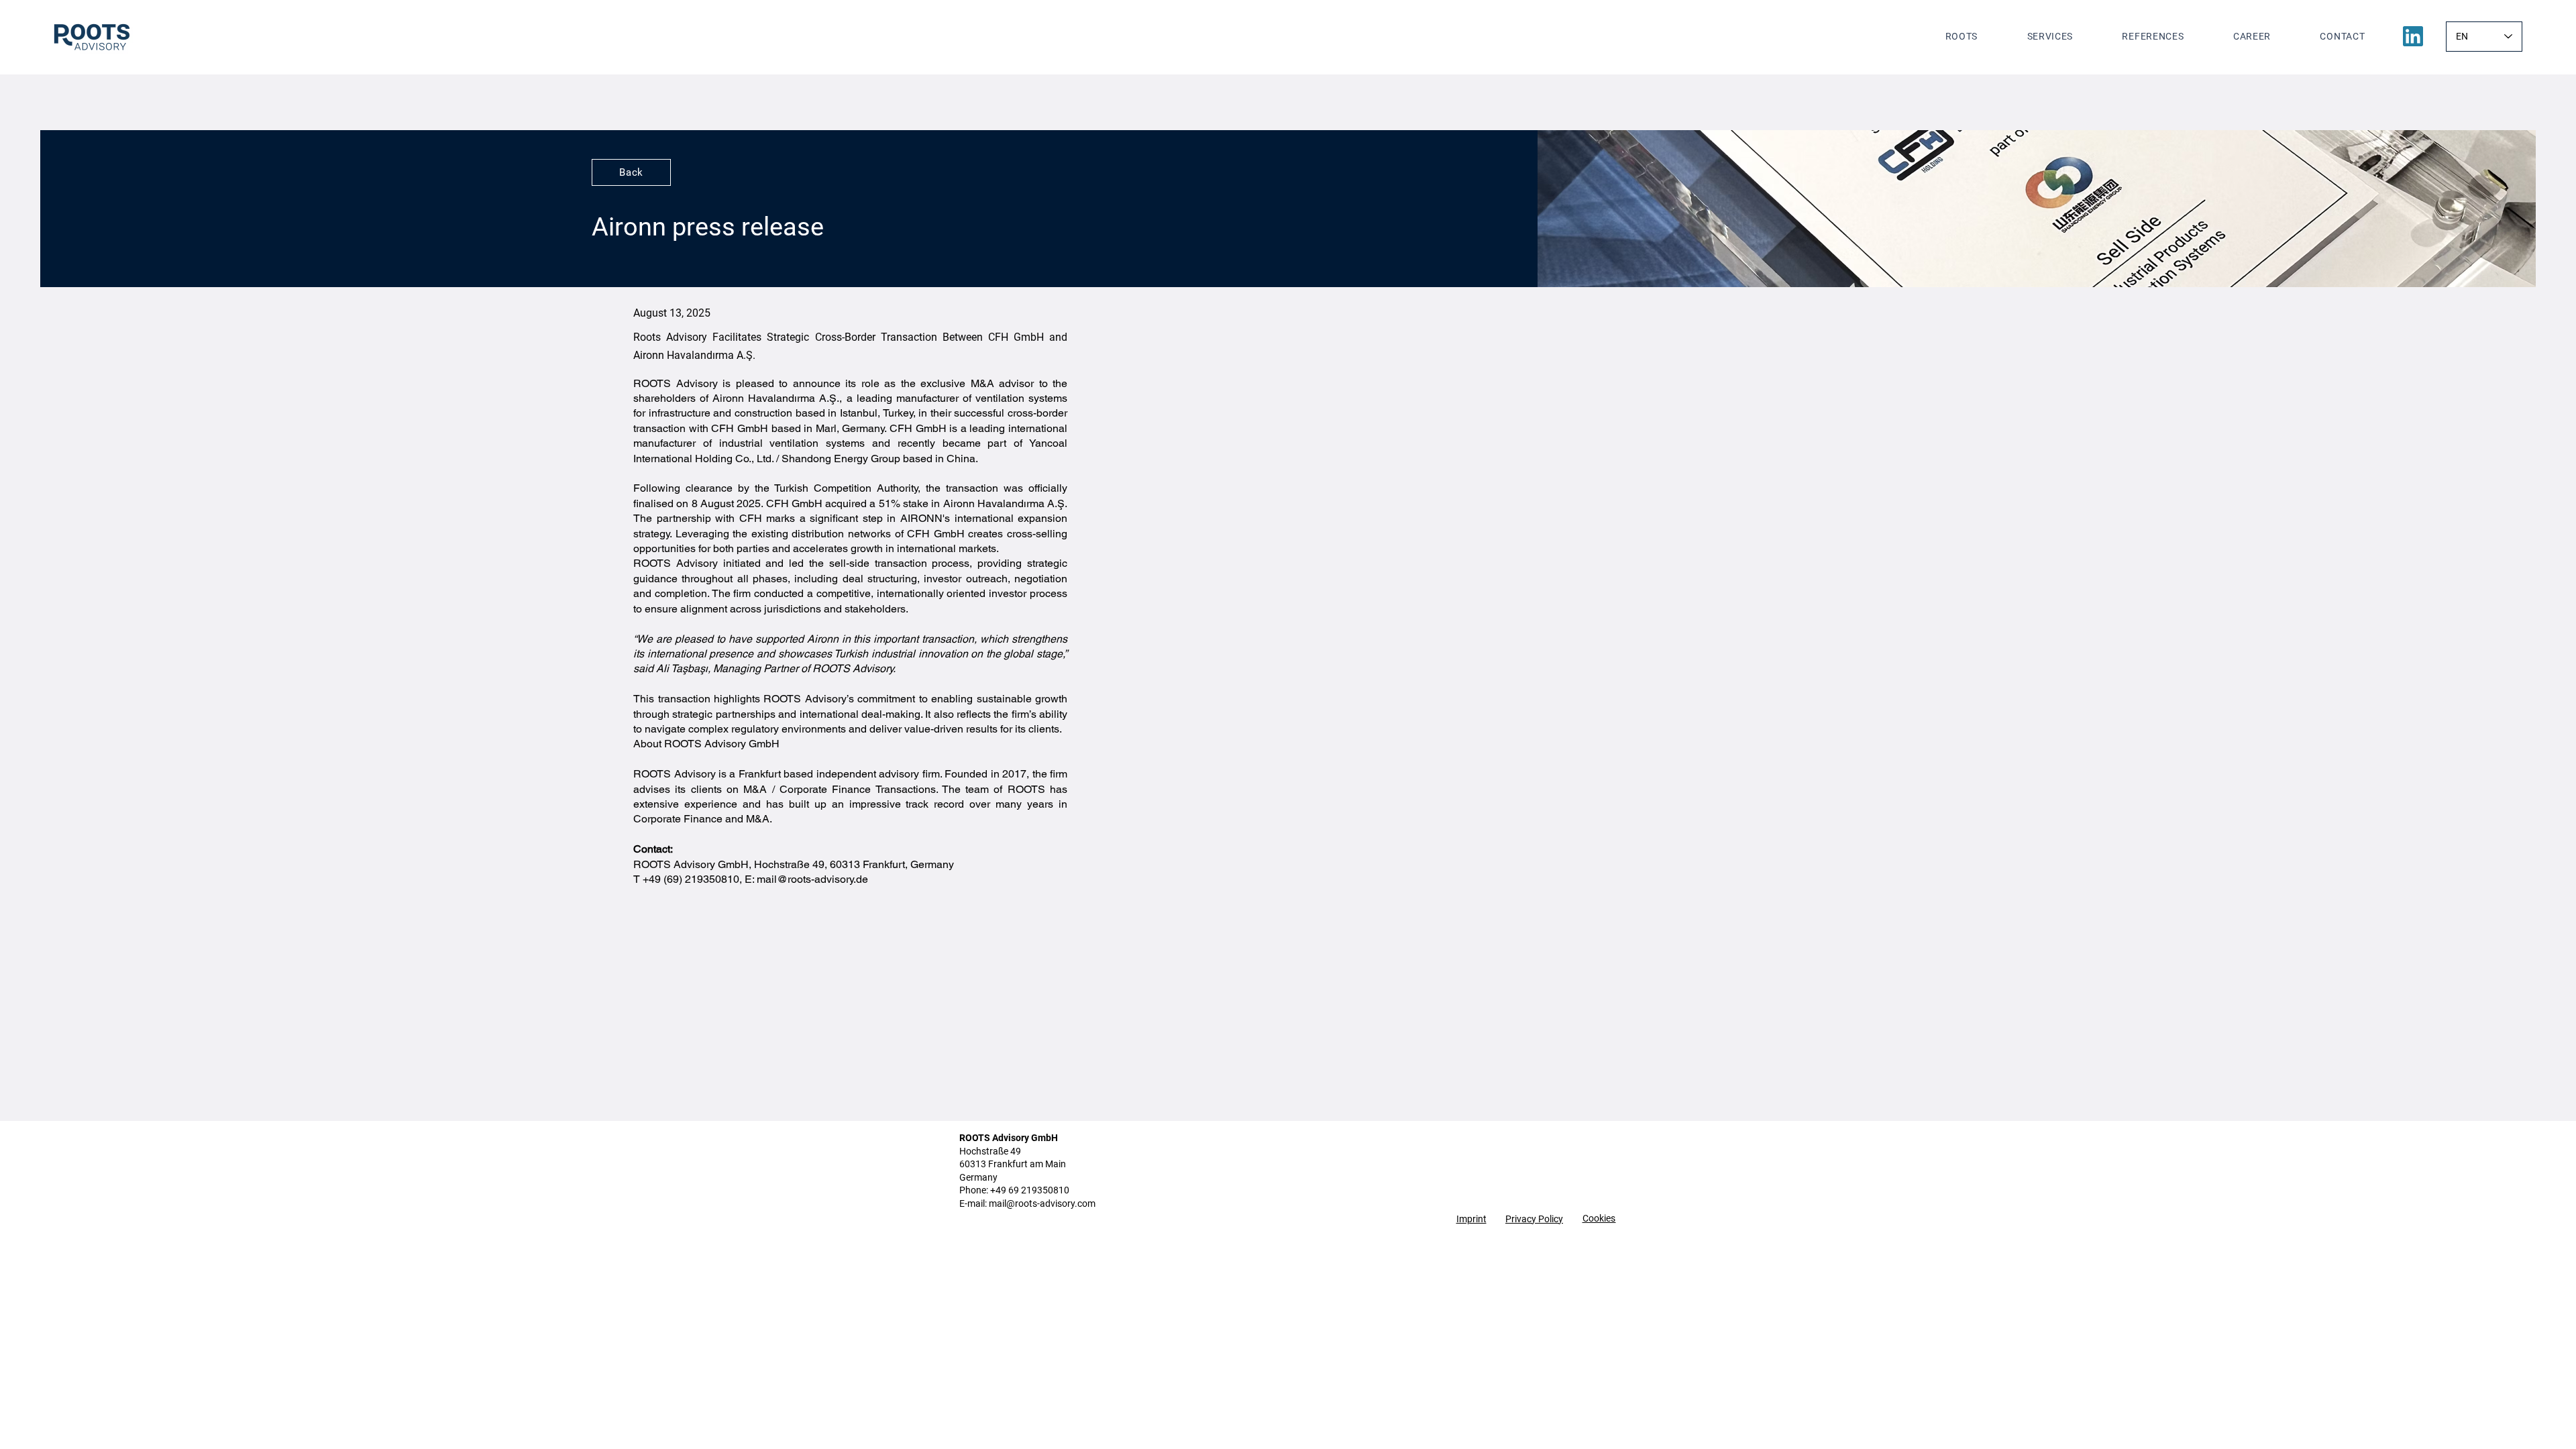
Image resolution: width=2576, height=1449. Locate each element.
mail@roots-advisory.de (812, 879)
